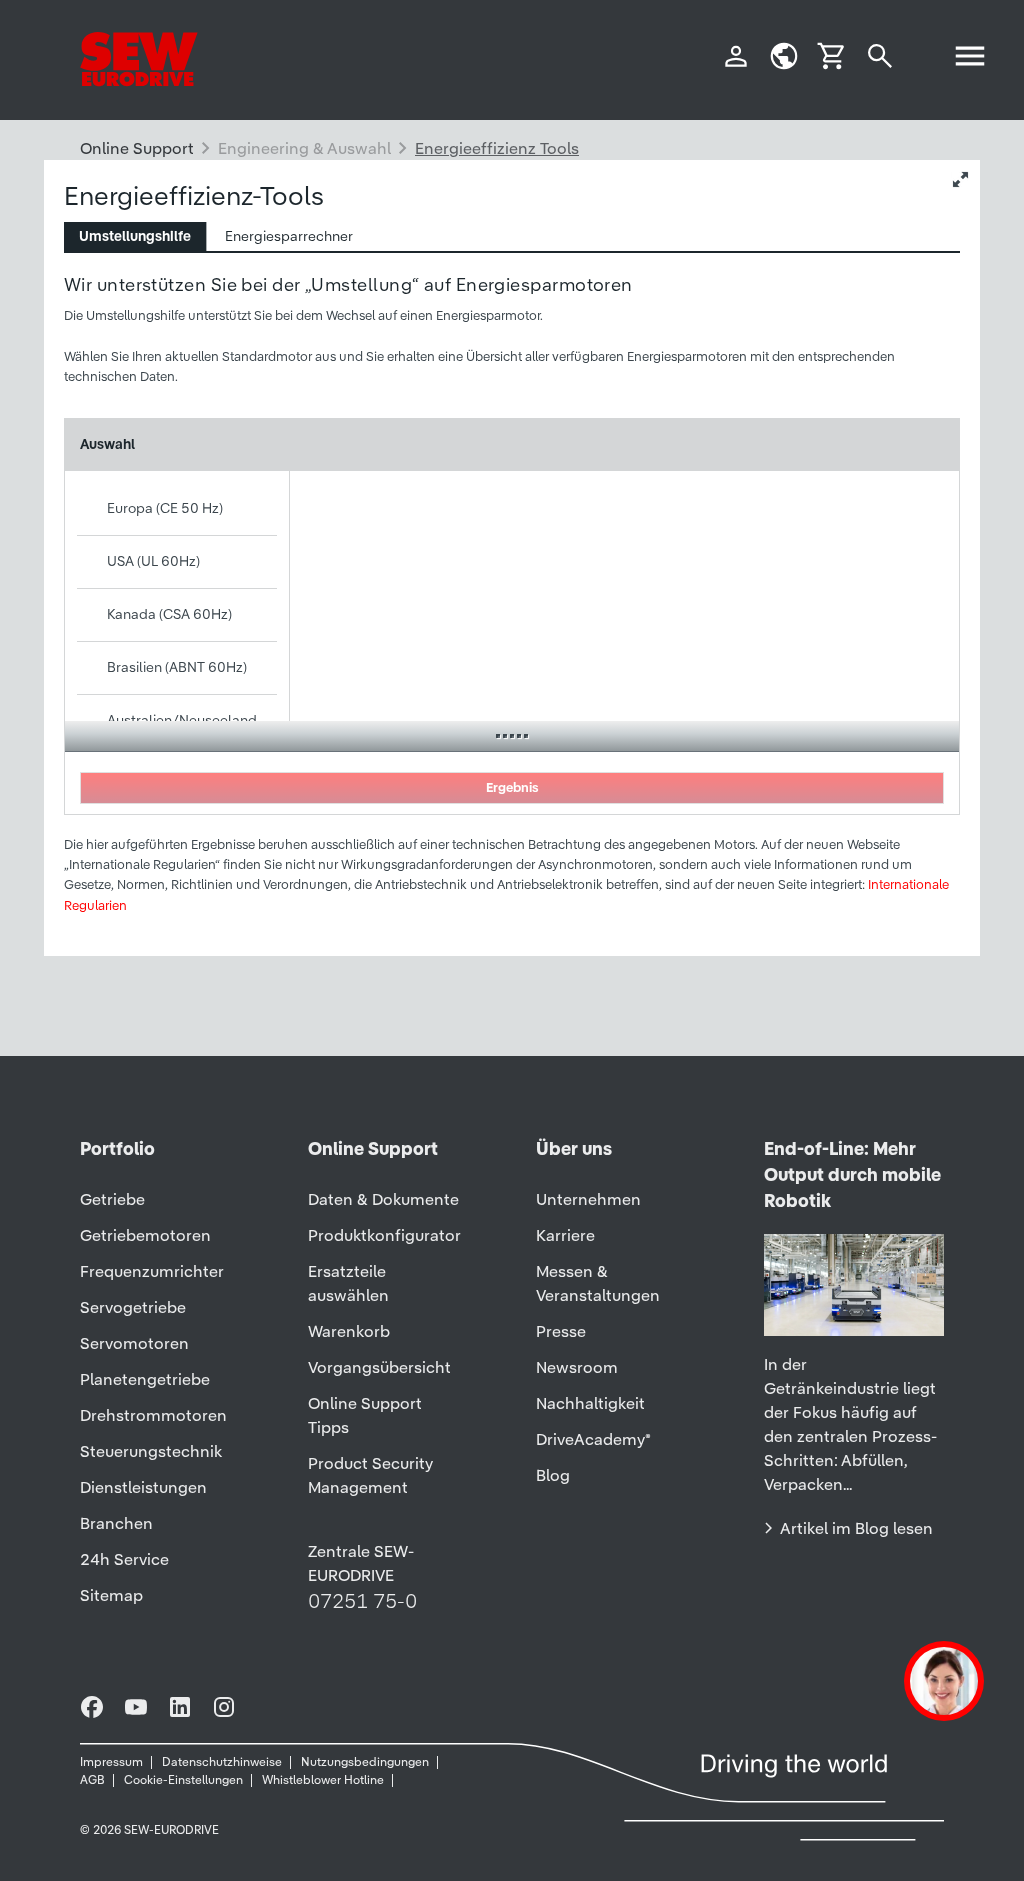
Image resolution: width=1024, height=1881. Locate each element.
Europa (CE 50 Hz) (165, 508)
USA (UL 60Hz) (153, 561)
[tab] (135, 236)
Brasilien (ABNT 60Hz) (177, 667)
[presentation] (135, 236)
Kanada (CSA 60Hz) (169, 614)
